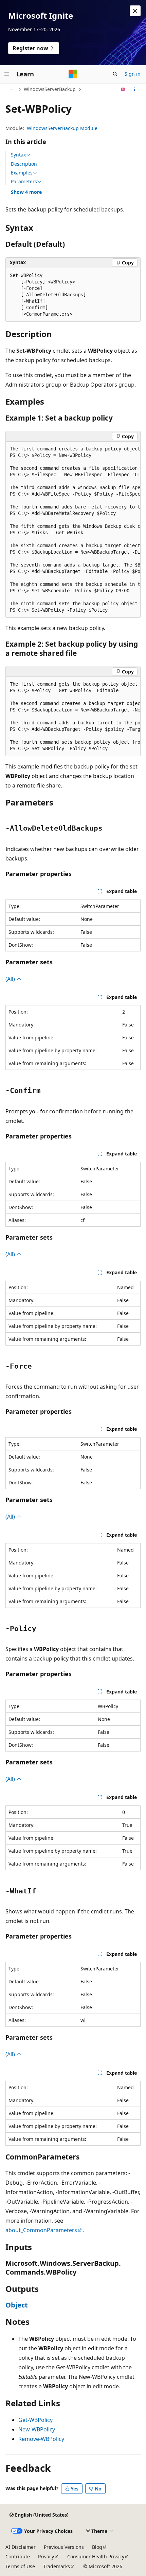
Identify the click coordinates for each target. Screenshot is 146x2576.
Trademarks (57, 2566)
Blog (97, 2547)
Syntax (18, 155)
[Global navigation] (7, 74)
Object (17, 2305)
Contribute (18, 2556)
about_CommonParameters (41, 2230)
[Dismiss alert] (135, 11)
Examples (22, 173)
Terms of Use (20, 2566)
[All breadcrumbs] (11, 89)
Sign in (133, 74)
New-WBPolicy (37, 2429)
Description (24, 164)
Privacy (46, 2556)
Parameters (24, 182)
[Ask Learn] (123, 89)
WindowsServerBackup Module (62, 128)
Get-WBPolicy (35, 2420)
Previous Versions (64, 2547)
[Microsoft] (73, 74)
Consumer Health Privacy (96, 2556)
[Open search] (115, 74)
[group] (73, 530)
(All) (11, 979)
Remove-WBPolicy (41, 2439)
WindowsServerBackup (50, 89)
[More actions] (135, 89)
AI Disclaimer (21, 2547)
